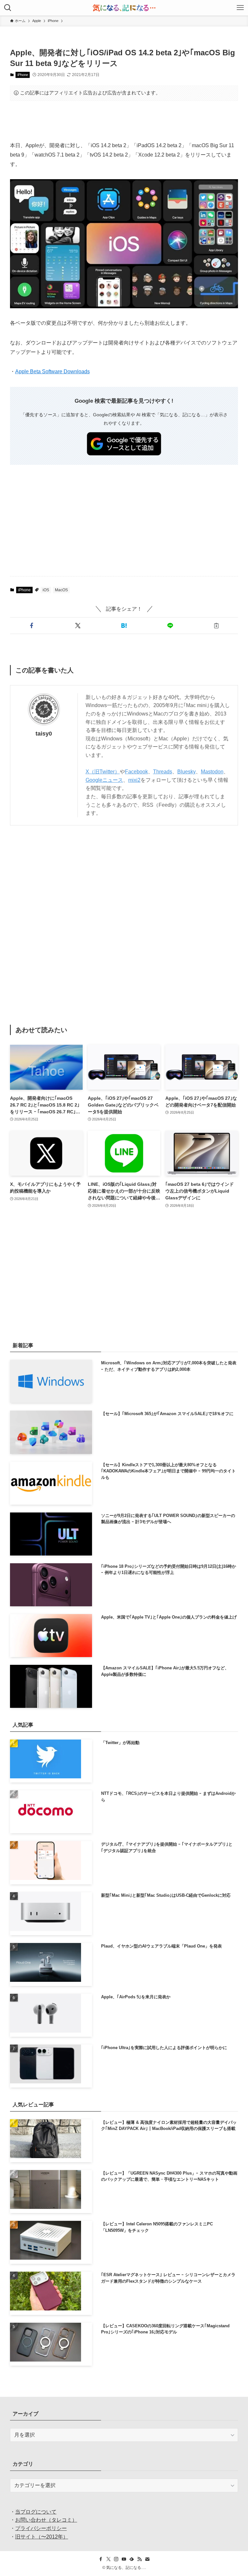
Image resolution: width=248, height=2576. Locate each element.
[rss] (139, 2559)
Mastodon (212, 772)
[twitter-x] (108, 2559)
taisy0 (44, 734)
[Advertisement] (124, 121)
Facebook (136, 772)
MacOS (61, 590)
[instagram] (116, 2559)
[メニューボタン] (240, 8)
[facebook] (101, 2559)
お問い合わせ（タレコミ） (46, 2520)
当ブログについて (36, 2512)
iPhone (23, 75)
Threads (163, 772)
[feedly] (132, 2559)
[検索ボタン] (8, 8)
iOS (46, 590)
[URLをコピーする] (216, 626)
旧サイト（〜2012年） (42, 2537)
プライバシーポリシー (41, 2528)
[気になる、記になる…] (124, 8)
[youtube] (124, 2559)
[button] (32, 626)
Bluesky (186, 772)
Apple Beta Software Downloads (52, 371)
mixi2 (134, 780)
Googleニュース (104, 780)
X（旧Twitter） (103, 772)
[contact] (147, 2559)
